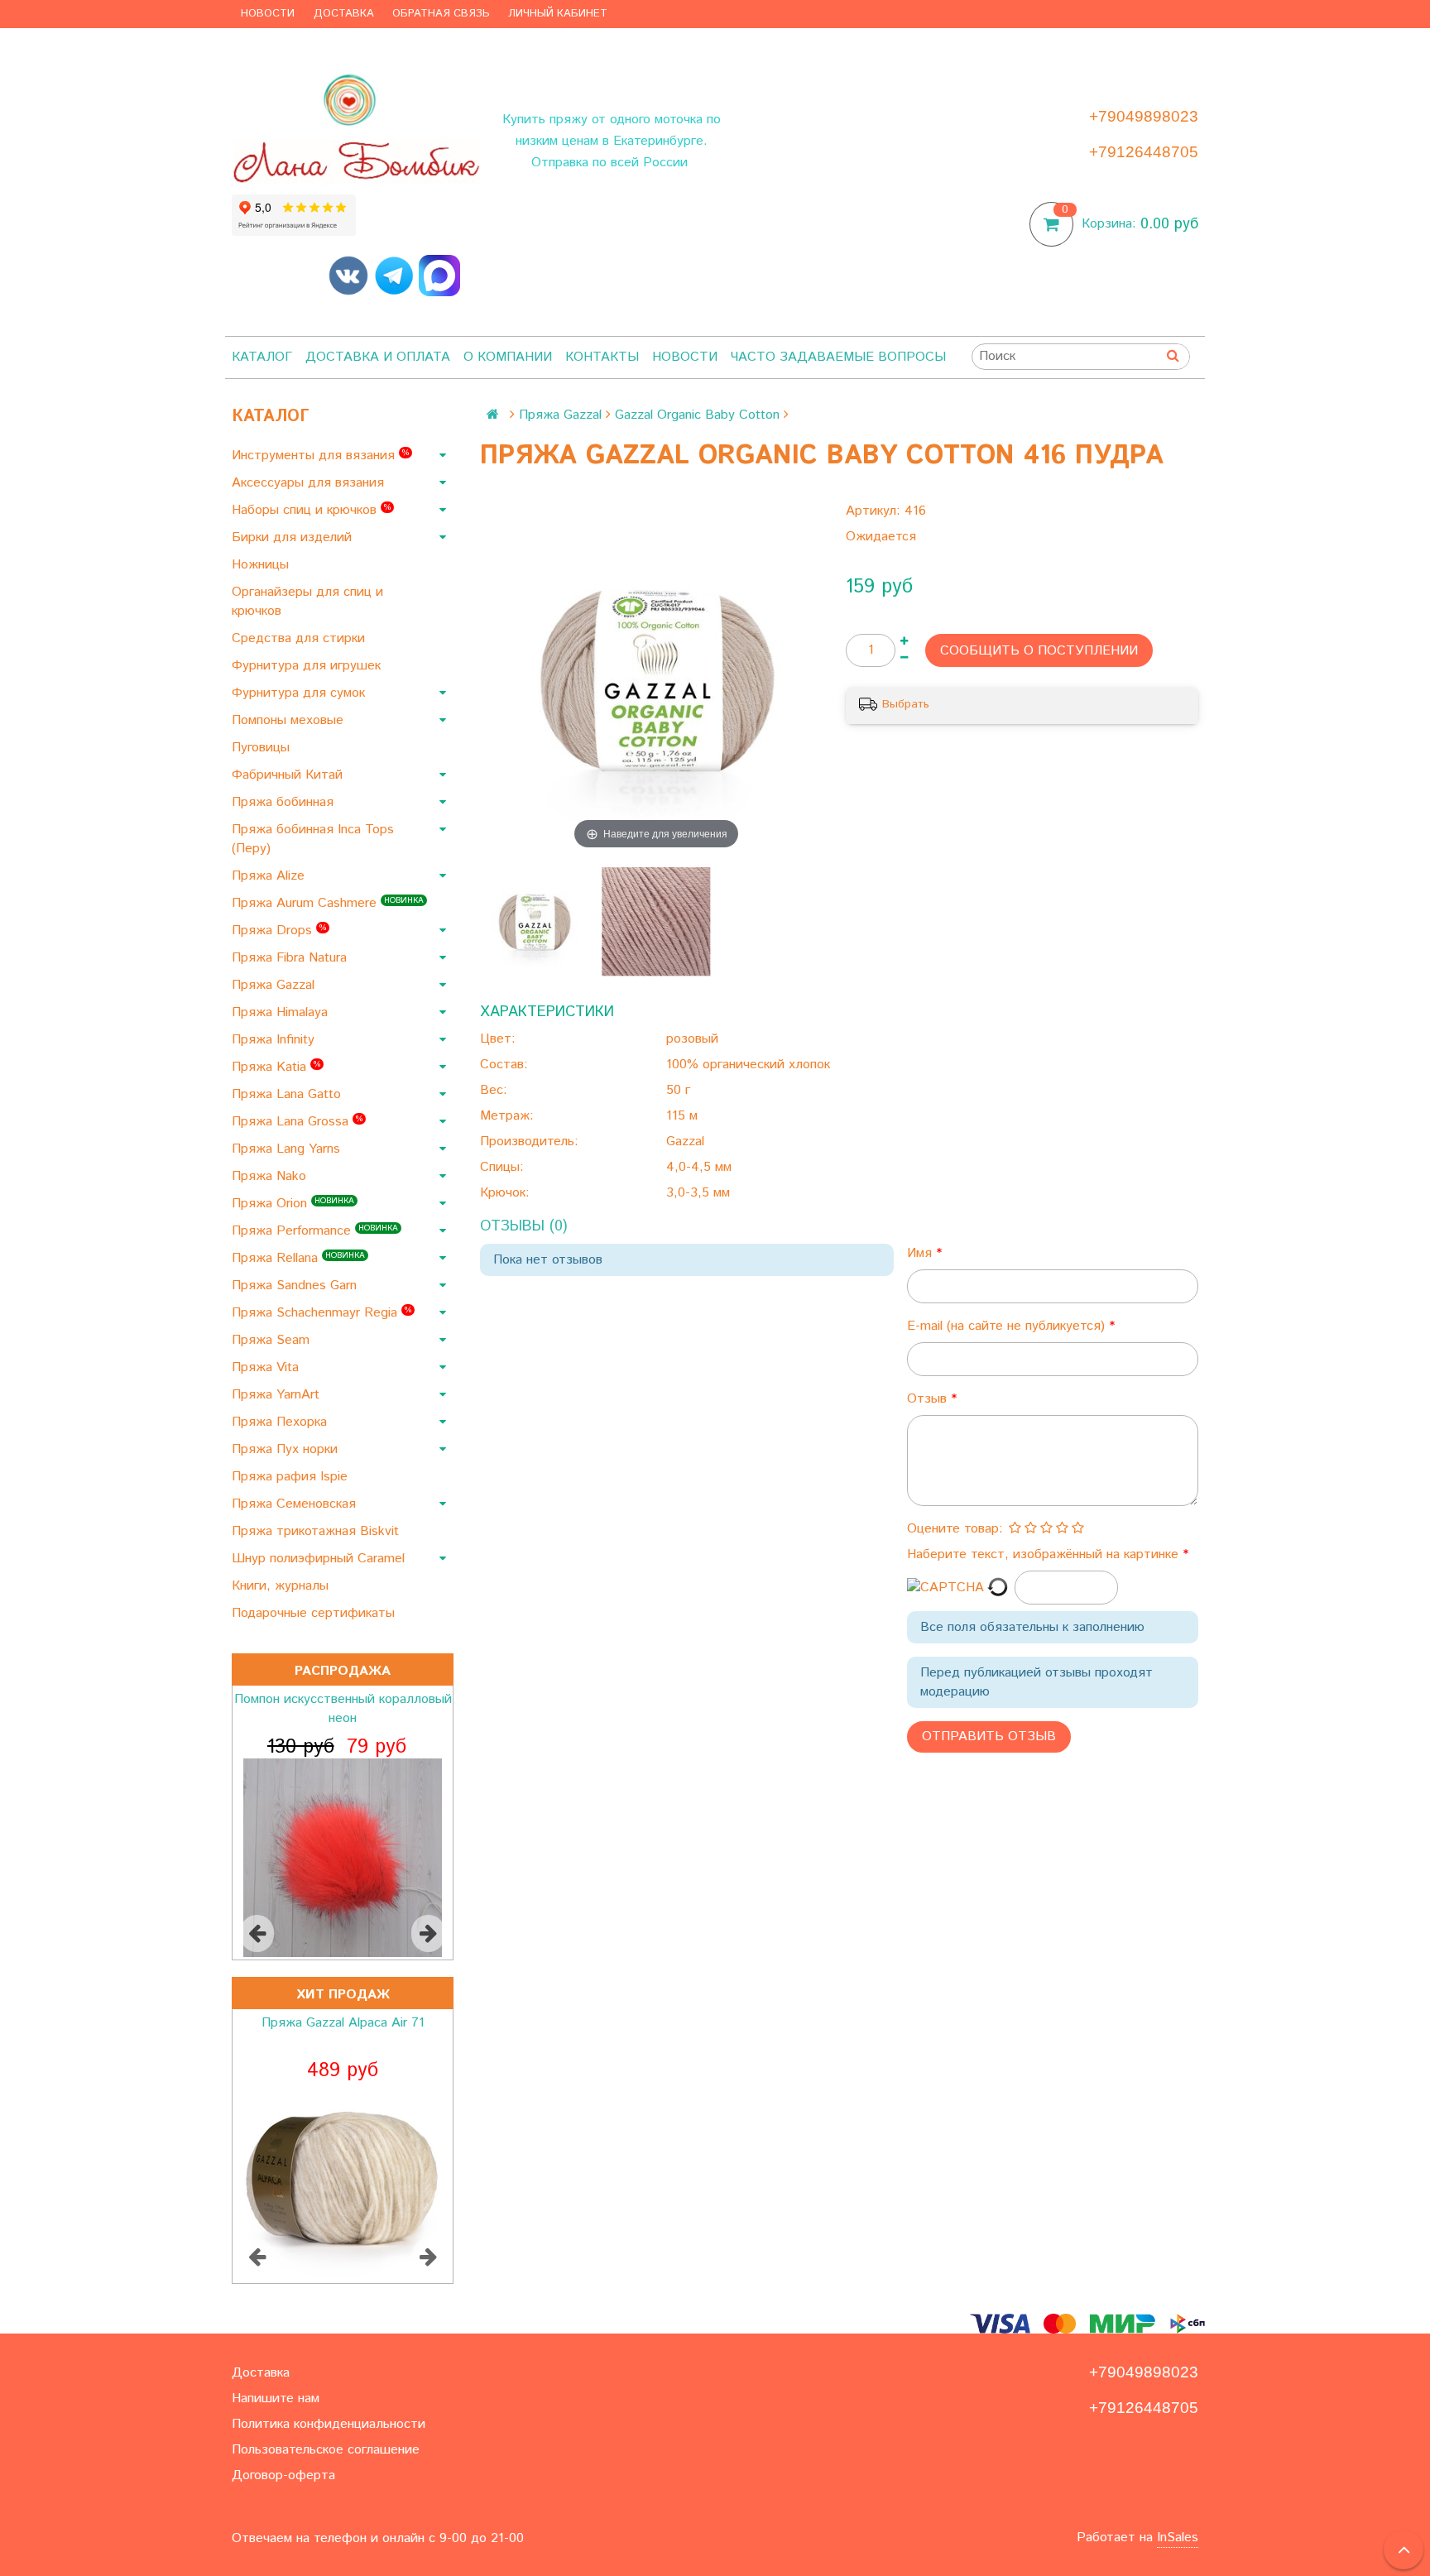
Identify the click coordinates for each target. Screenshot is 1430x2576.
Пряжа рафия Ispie (292, 1477)
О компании (508, 357)
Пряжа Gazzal (275, 985)
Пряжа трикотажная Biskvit (317, 1531)
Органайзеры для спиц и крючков (307, 602)
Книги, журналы (282, 1586)
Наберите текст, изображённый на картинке (1045, 1554)
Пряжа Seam (273, 1340)
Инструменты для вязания (320, 456)
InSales (1178, 2538)
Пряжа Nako (271, 1176)
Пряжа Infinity (275, 1040)
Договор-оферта (283, 2475)
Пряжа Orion (293, 1204)
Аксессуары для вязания (310, 483)
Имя (921, 1253)
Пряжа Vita (267, 1367)
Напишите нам (276, 2399)
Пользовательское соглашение (326, 2450)
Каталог (262, 357)
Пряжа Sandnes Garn (296, 1286)
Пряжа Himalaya (282, 1012)
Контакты (602, 357)
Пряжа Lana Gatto (288, 1094)
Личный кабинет (558, 14)
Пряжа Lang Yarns (288, 1149)
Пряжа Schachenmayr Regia (322, 1313)
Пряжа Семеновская (296, 1504)
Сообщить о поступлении (1039, 651)
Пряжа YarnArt (278, 1395)
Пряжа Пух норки (287, 1449)
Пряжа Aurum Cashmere (328, 903)
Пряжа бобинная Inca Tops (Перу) (313, 839)
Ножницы (262, 565)
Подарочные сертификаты (315, 1613)
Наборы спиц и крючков (311, 510)
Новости (268, 14)
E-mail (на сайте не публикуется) (1008, 1326)
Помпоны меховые (290, 720)
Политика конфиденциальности (329, 2424)
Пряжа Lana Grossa (297, 1122)
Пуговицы (263, 748)
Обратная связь (441, 14)
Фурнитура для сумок (300, 693)
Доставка (344, 14)
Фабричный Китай (289, 775)
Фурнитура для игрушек (308, 666)
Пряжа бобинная (285, 802)
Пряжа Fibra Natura (291, 958)
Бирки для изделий (294, 537)
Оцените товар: (955, 1529)
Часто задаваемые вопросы (838, 357)
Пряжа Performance (315, 1231)
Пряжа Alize (270, 876)
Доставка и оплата (378, 357)
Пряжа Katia (276, 1067)
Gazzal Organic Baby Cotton (697, 415)
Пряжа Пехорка (281, 1422)
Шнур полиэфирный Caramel (320, 1559)
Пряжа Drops (279, 931)
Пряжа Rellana (298, 1258)
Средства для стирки (300, 638)
